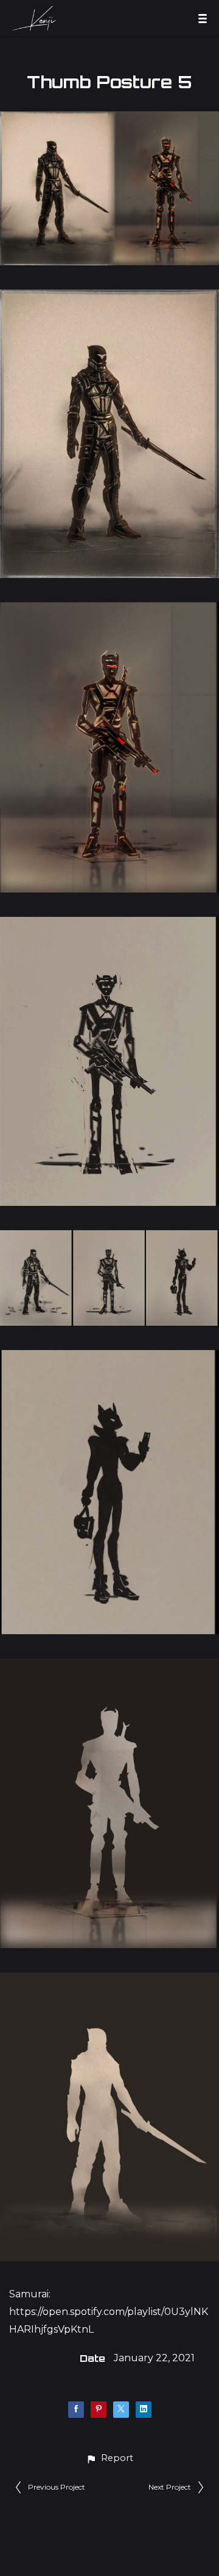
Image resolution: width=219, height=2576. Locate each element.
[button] (109, 2458)
